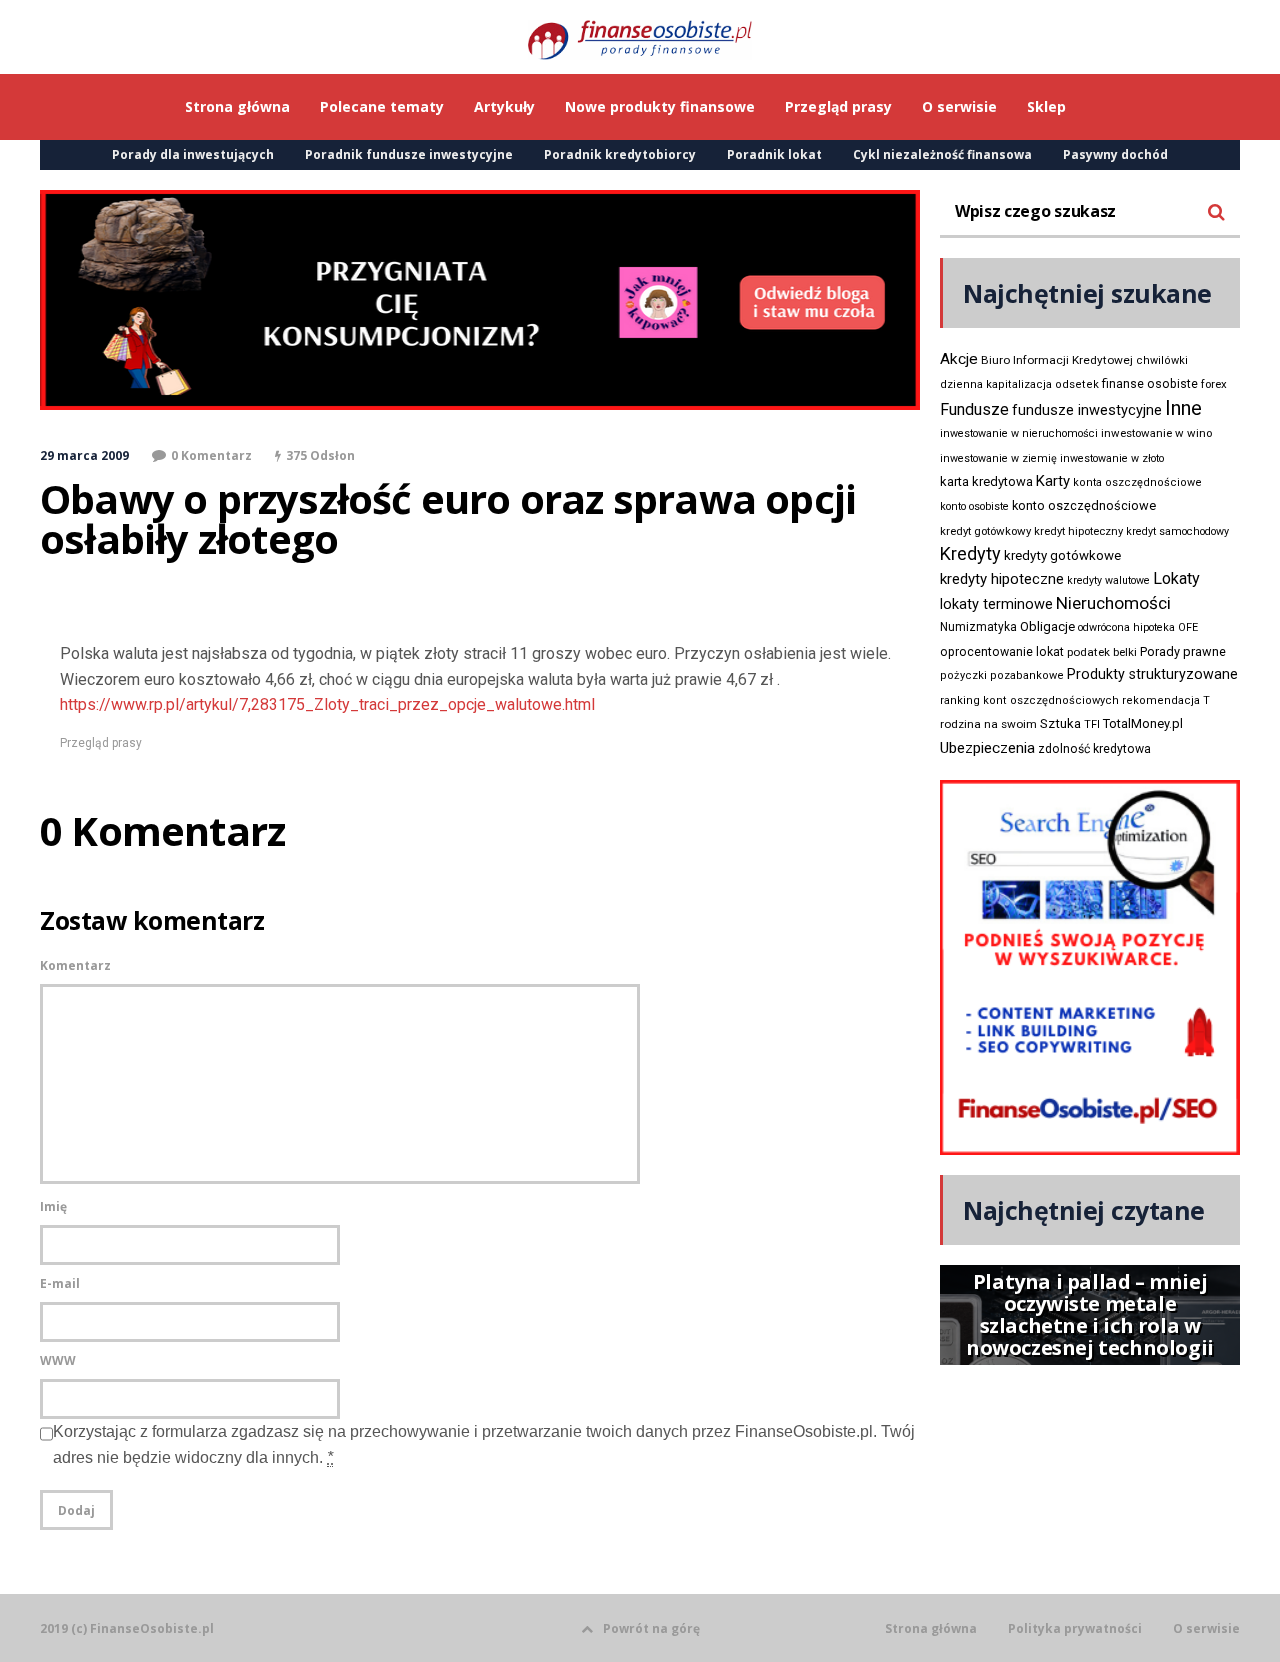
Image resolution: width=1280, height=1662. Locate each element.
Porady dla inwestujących (193, 154)
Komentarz (75, 965)
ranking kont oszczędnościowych (1029, 700)
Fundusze (974, 409)
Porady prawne (1183, 651)
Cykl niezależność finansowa (942, 154)
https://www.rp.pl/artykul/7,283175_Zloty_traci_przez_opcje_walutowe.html (327, 704)
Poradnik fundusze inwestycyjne (409, 154)
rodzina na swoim (988, 724)
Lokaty (1176, 578)
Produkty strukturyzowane (1152, 674)
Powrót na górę (651, 1628)
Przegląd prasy (101, 743)
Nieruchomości (1113, 603)
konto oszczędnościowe (1084, 505)
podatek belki (1102, 652)
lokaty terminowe (996, 604)
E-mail (60, 1283)
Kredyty (970, 553)
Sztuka (1060, 723)
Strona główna (931, 1629)
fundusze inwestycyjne (1087, 410)
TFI (1092, 724)
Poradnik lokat (774, 154)
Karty (1053, 481)
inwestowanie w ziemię (998, 458)
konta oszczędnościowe (1137, 482)
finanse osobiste (1150, 384)
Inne (1183, 408)
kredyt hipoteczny (1078, 531)
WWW (58, 1360)
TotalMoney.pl (1143, 723)
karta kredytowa (986, 481)
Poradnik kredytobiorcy (620, 154)
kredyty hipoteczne (1002, 579)
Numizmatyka (978, 627)
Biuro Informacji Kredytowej (1057, 360)
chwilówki (1162, 360)
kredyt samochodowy (1177, 531)
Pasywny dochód (1115, 154)
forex (1214, 384)
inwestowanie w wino (1156, 433)
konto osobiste (974, 506)
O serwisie (1206, 1629)
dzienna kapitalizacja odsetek (1019, 384)
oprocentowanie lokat (1002, 652)
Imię (53, 1206)
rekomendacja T (1166, 700)
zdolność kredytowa (1094, 749)
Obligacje (1047, 626)
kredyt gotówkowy (985, 531)
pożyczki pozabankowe (1002, 675)
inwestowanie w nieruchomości (1019, 433)
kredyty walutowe (1108, 580)
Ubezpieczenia (987, 748)
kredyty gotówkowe (1062, 555)
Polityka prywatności (1075, 1629)
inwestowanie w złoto (1112, 458)
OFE (1188, 627)
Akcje (959, 359)
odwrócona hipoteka (1126, 627)
